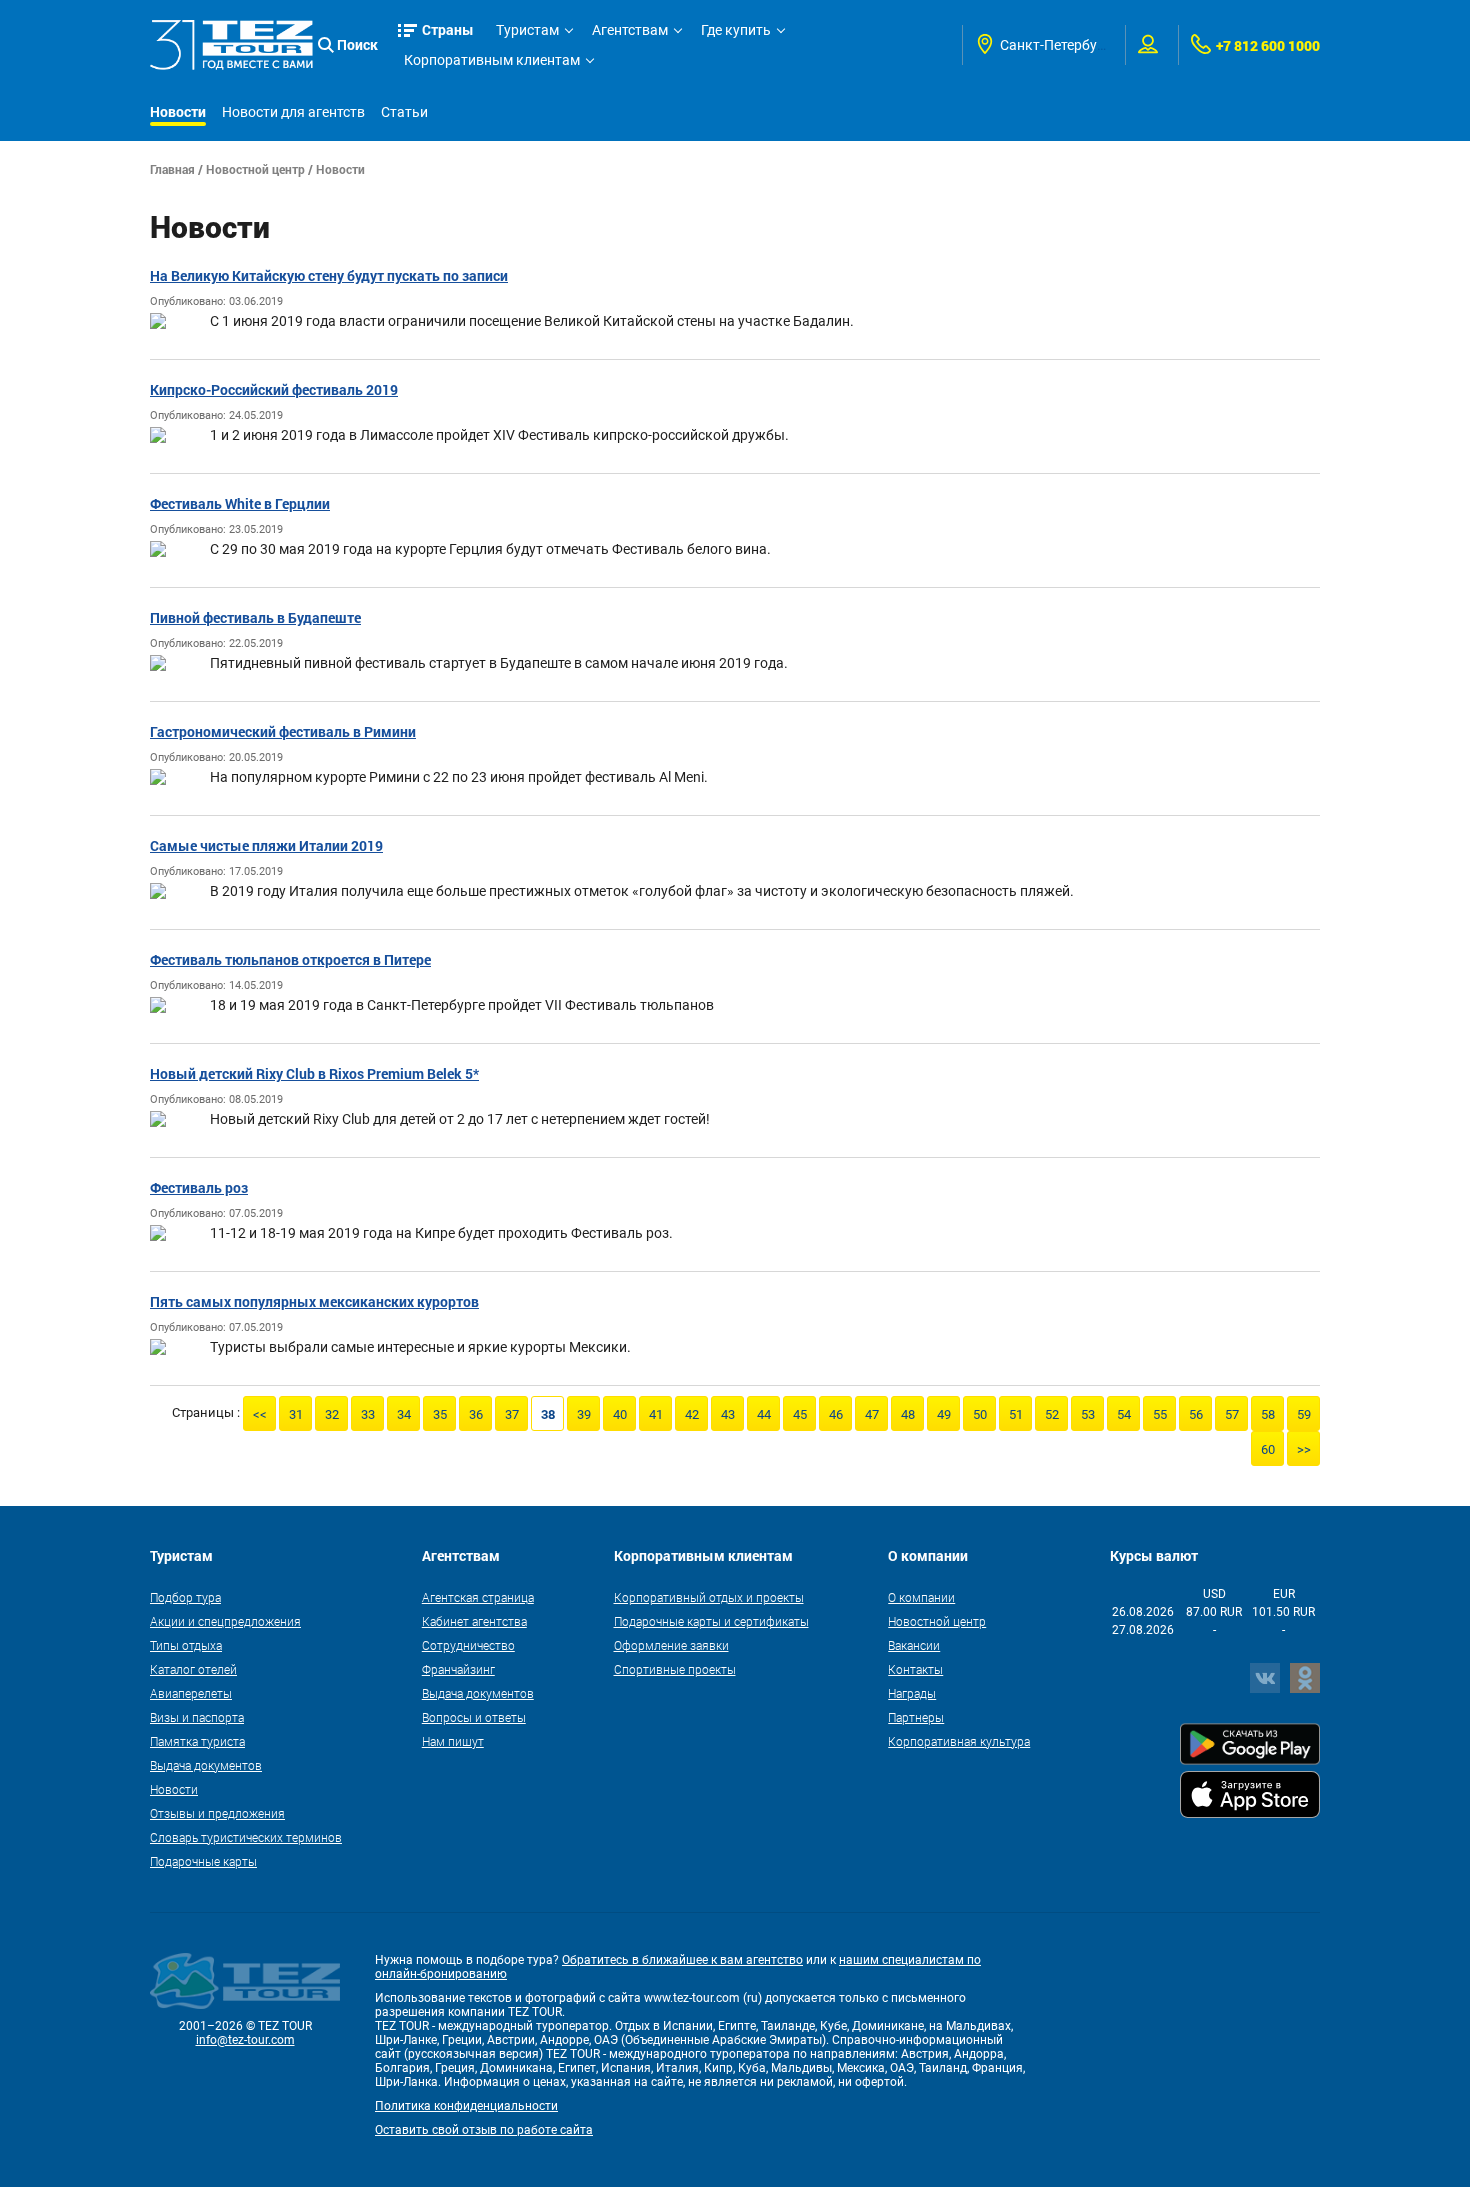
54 (1124, 1414)
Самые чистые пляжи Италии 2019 (266, 845)
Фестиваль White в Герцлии (240, 503)
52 (1052, 1414)
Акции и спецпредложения (225, 1621)
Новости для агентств (293, 112)
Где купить (736, 30)
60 (1268, 1449)
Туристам (527, 30)
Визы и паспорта (197, 1717)
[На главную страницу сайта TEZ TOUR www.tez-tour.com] (231, 45)
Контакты (915, 1669)
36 (476, 1414)
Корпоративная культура (959, 1741)
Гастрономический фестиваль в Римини (283, 731)
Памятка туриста (197, 1741)
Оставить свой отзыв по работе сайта (484, 2130)
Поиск (357, 44)
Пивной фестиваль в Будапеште (255, 617)
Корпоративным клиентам (492, 60)
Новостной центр (255, 169)
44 (764, 1414)
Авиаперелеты (191, 1693)
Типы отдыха (186, 1645)
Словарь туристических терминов (246, 1837)
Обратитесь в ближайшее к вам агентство (682, 1960)
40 (620, 1414)
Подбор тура (185, 1597)
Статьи (404, 112)
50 (980, 1414)
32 (332, 1414)
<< (260, 1414)
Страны (448, 29)
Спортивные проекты (675, 1669)
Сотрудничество (468, 1645)
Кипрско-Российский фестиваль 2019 (274, 389)
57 (1232, 1414)
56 (1196, 1414)
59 (1304, 1414)
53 (1088, 1414)
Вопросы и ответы (474, 1717)
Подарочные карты (203, 1861)
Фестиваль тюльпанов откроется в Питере (290, 959)
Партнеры (916, 1717)
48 (908, 1414)
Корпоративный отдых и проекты (709, 1597)
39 (584, 1414)
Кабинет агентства (474, 1621)
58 (1268, 1414)
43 (728, 1414)
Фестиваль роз (199, 1187)
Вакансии (914, 1645)
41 (656, 1414)
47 (872, 1414)
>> (1304, 1449)
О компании (921, 1597)
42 (692, 1414)
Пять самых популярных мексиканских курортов (314, 1301)
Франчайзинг (458, 1669)
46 (836, 1414)
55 (1160, 1414)
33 (368, 1414)
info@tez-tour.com (245, 2040)
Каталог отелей (193, 1669)
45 (800, 1414)
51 (1016, 1414)
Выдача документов (206, 1765)
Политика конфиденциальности (466, 2106)
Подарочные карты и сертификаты (711, 1621)
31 (296, 1414)
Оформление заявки (671, 1645)
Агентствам (630, 30)
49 (944, 1414)
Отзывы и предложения (217, 1813)
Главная (172, 169)
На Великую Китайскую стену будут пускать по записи (329, 275)
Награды (912, 1693)
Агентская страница (478, 1597)
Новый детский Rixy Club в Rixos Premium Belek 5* (314, 1073)
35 (440, 1414)
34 (404, 1414)
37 (512, 1414)
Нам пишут (453, 1741)
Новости (178, 111)
